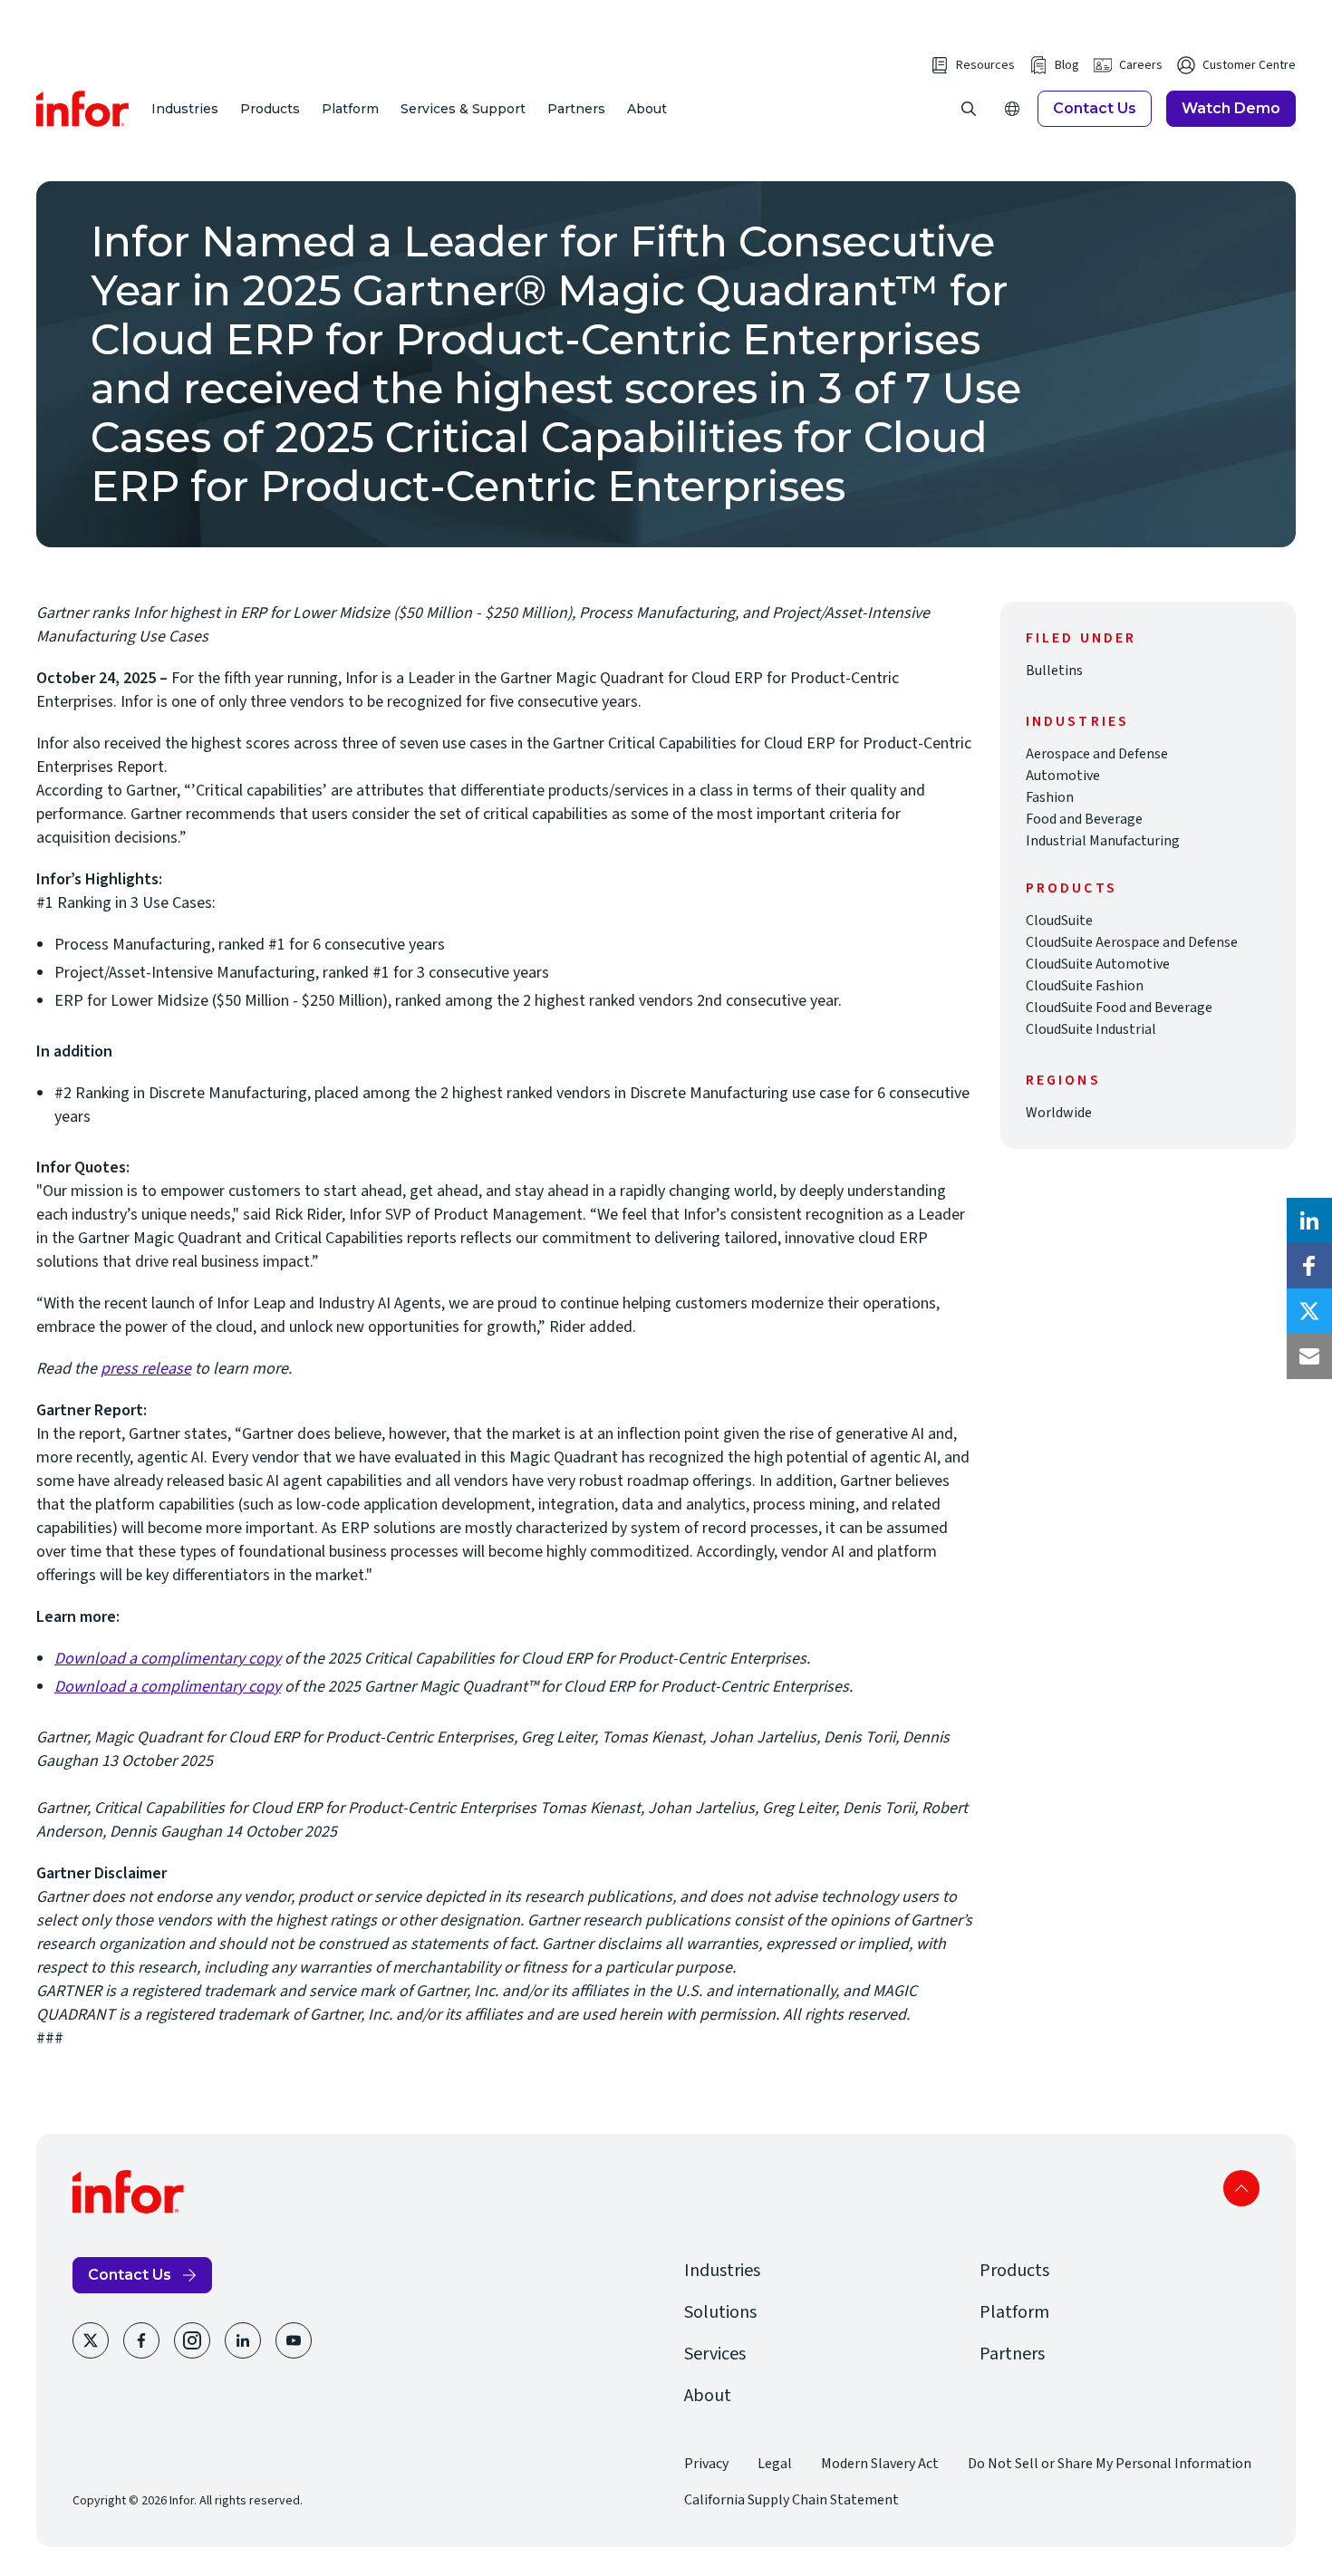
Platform (350, 109)
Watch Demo (1231, 108)
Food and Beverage (1084, 819)
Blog (1067, 65)
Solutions (720, 2312)
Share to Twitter (1309, 1311)
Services (715, 2354)
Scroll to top (1241, 2188)
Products (270, 109)
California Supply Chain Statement (791, 2500)
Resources (985, 65)
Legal (775, 2464)
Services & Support (463, 109)
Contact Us (1095, 108)
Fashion (1050, 797)
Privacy (706, 2464)
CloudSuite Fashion (1085, 986)
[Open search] (969, 109)
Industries (185, 109)
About (647, 109)
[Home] (83, 109)
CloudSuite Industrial (1091, 1029)
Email (1309, 1356)
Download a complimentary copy (168, 1659)
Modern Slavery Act (880, 2464)
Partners (576, 109)
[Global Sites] (1012, 109)
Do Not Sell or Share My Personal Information (1110, 2464)
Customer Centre (1249, 65)
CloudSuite (1059, 921)
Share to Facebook (1309, 1266)
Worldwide (1059, 1113)
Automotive (1063, 776)
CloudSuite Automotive (1098, 964)
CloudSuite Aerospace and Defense (1132, 942)
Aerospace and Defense (1097, 754)
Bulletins (1054, 671)
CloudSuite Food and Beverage (1119, 1008)
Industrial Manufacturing (1103, 841)
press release (146, 1369)
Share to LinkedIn (1309, 1220)
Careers (1141, 65)
